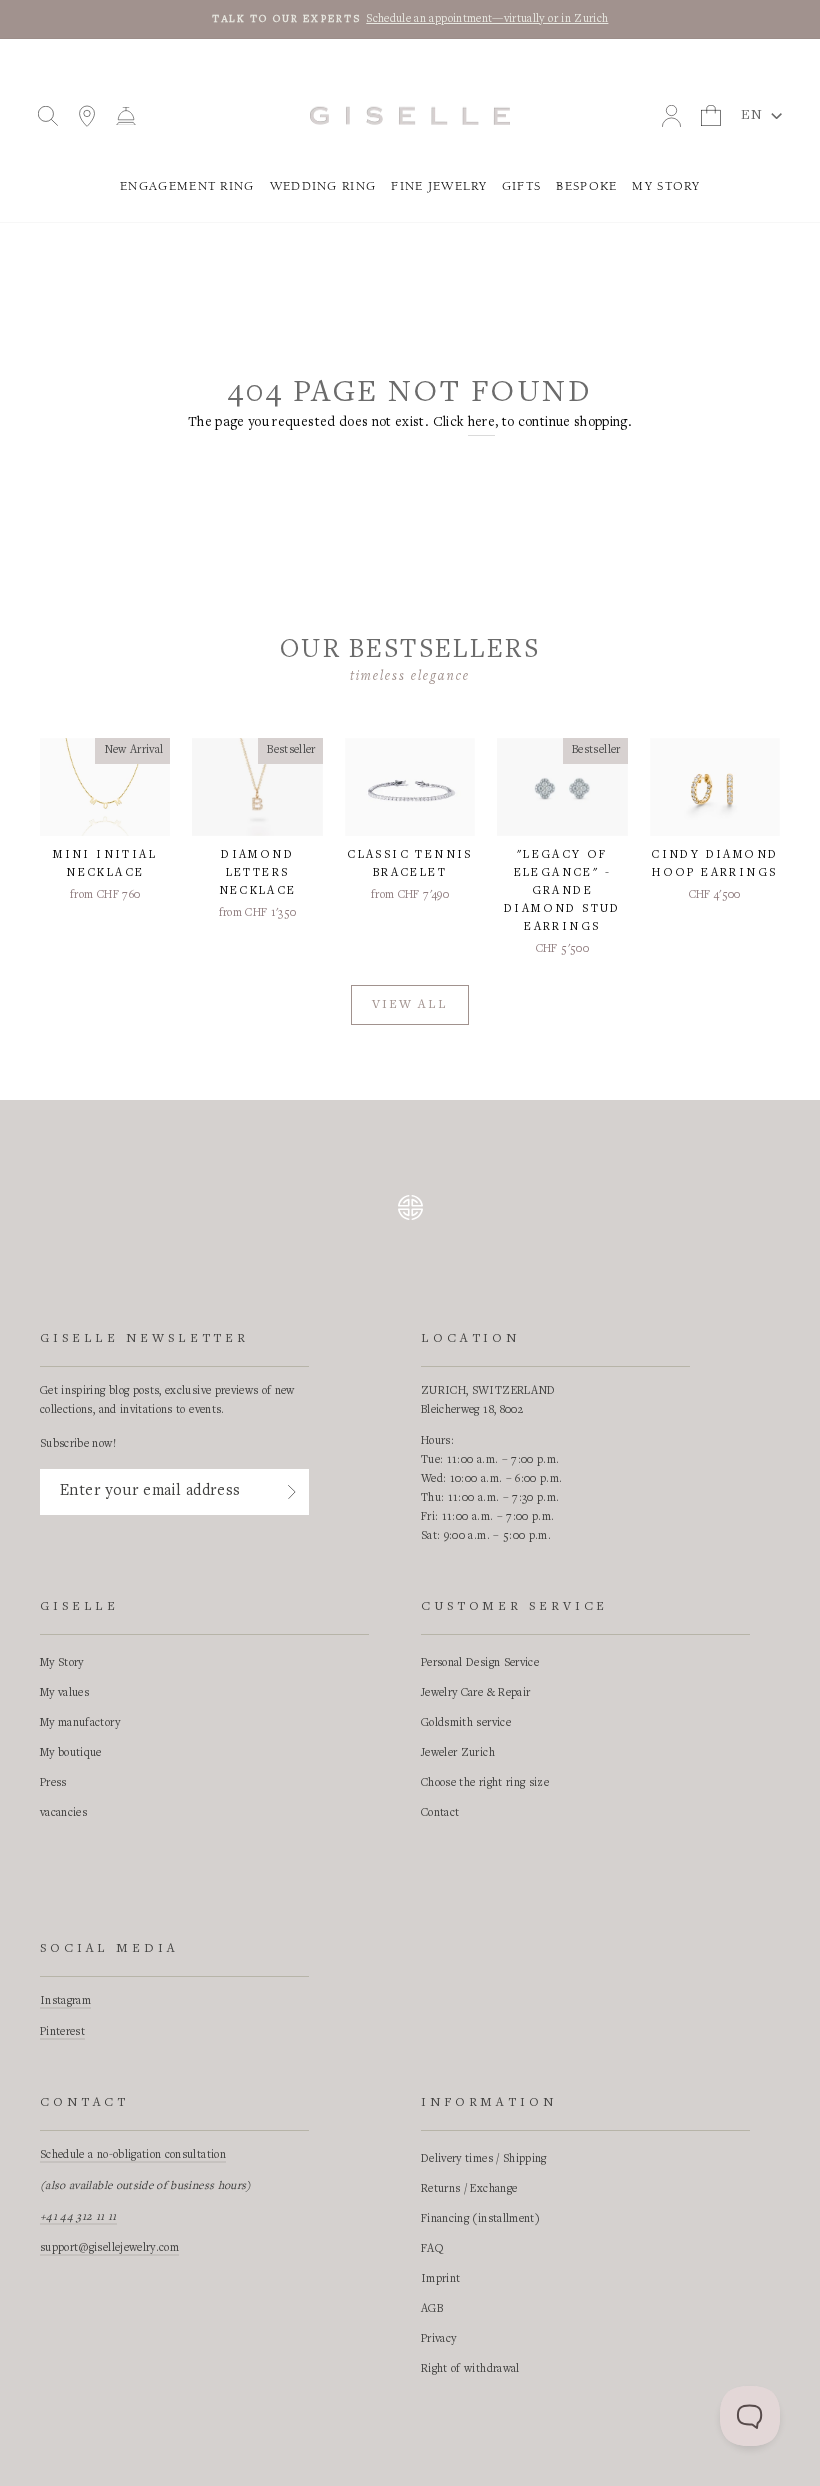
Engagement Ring (187, 186)
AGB (432, 2309)
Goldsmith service (466, 1723)
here (481, 423)
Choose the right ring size (485, 1783)
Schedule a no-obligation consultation (133, 2155)
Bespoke (586, 186)
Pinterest (62, 2032)
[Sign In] (292, 1492)
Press (53, 1783)
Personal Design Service (480, 1663)
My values (64, 1693)
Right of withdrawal (470, 2369)
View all (410, 1005)
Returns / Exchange (469, 2189)
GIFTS (522, 186)
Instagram (65, 2001)
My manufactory (80, 1723)
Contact (440, 1813)
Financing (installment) (480, 2219)
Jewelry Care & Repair (475, 1693)
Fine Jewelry (439, 186)
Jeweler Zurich (458, 1753)
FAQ (432, 2249)
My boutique (71, 1753)
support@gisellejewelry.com (109, 2248)
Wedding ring (323, 186)
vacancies (63, 1813)
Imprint (440, 2279)
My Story (665, 186)
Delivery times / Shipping (484, 2159)
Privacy (438, 2339)
